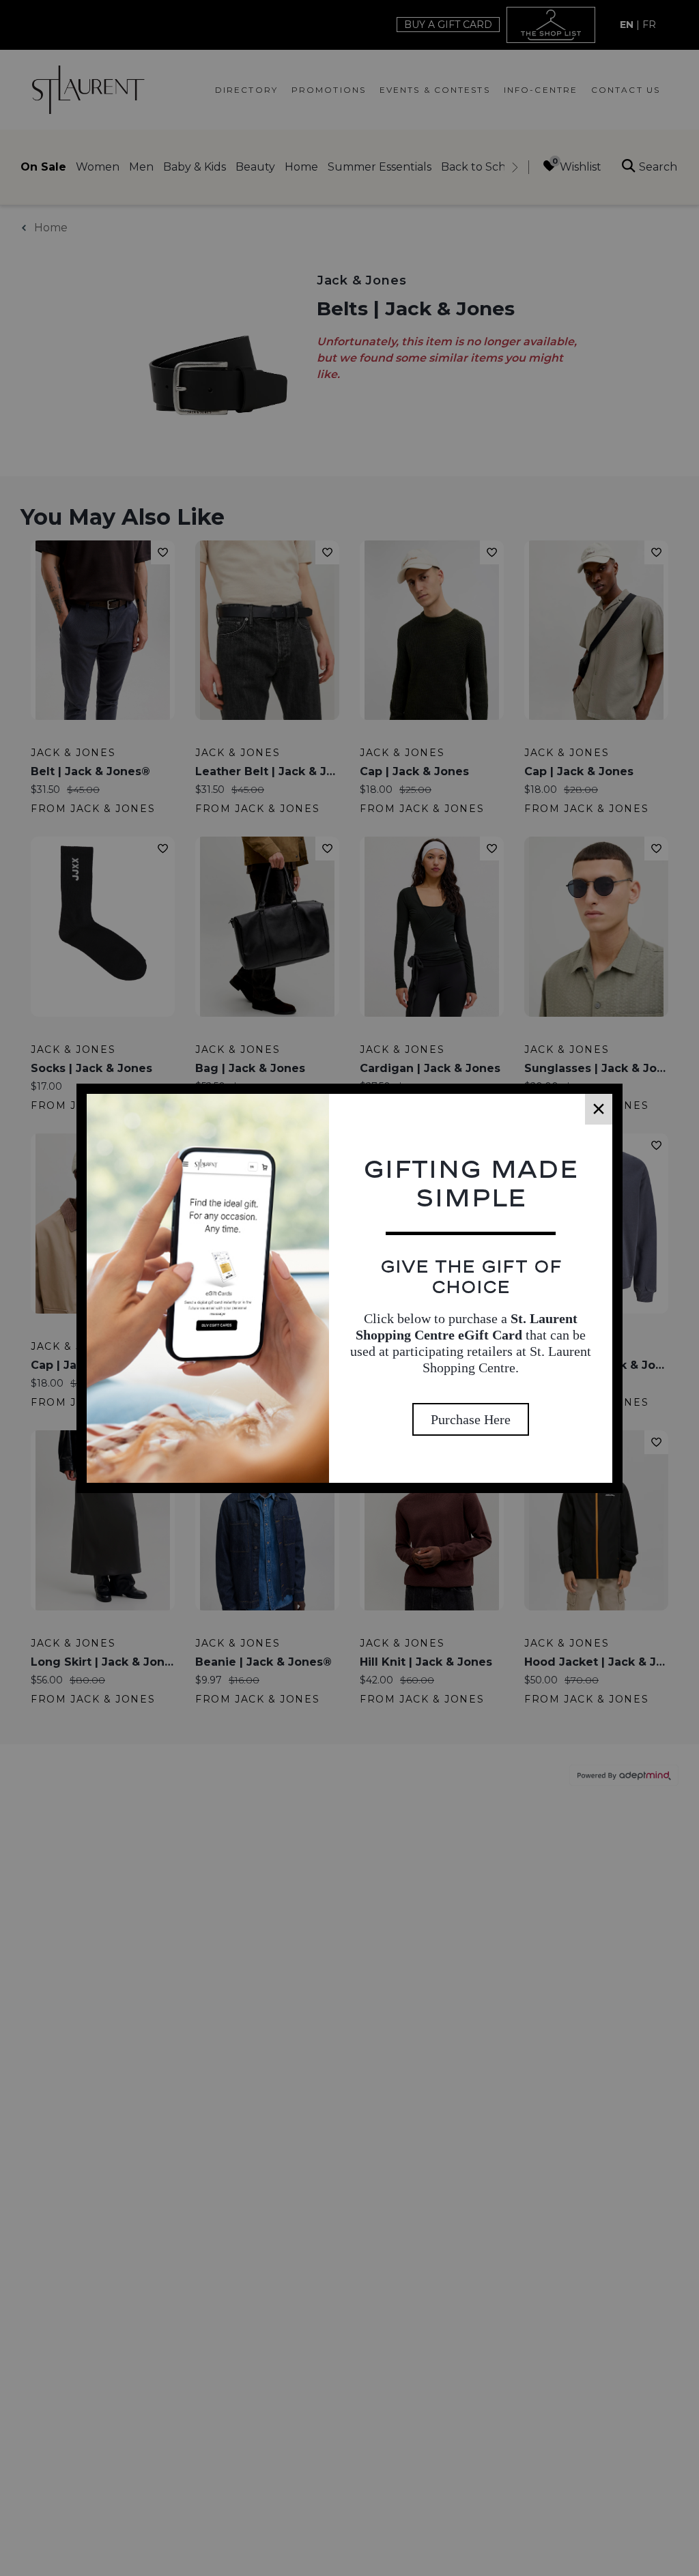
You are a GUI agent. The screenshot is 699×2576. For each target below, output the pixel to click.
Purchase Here (471, 1419)
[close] (599, 1109)
